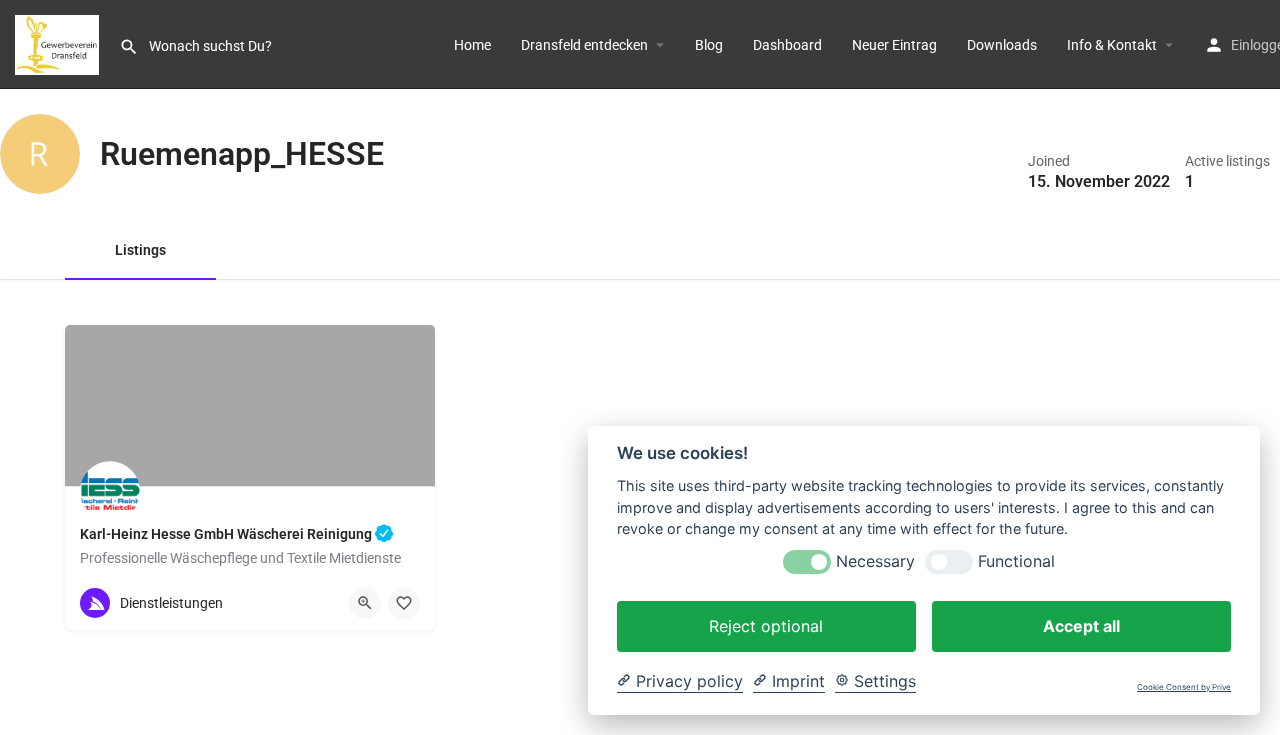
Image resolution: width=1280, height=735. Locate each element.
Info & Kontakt (1112, 45)
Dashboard (787, 45)
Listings (140, 250)
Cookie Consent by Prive (1184, 687)
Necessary (875, 561)
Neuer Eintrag (894, 45)
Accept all (1081, 626)
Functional (1016, 561)
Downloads (1002, 45)
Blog (709, 45)
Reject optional (766, 626)
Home (472, 45)
